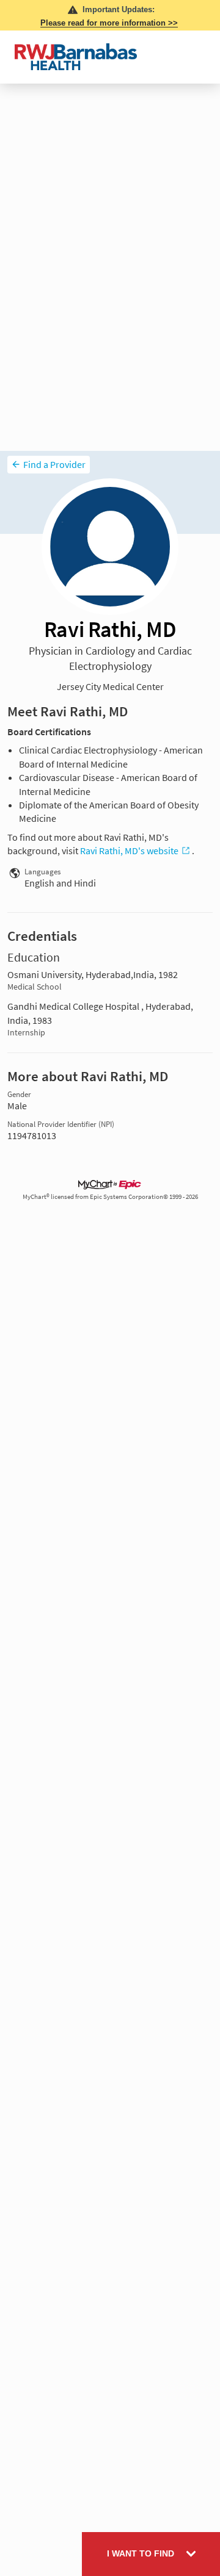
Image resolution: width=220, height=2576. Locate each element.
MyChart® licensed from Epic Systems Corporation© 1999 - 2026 (110, 1197)
